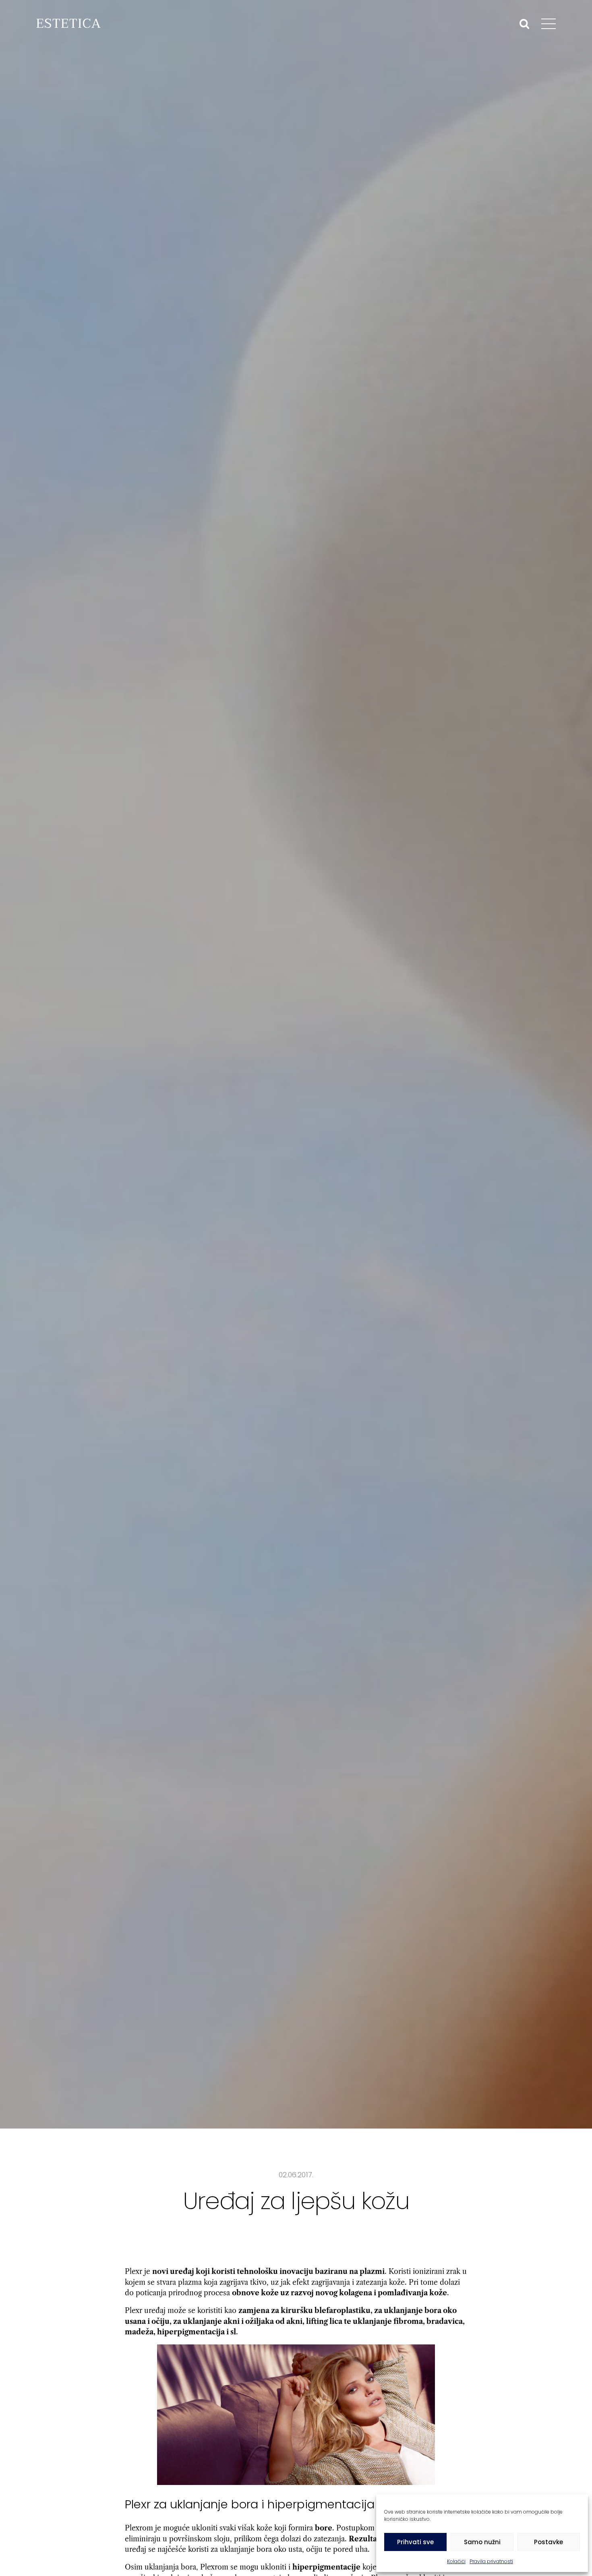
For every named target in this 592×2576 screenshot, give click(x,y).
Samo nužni (482, 2542)
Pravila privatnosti (491, 2561)
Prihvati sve (415, 2542)
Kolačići (456, 2561)
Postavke (549, 2542)
